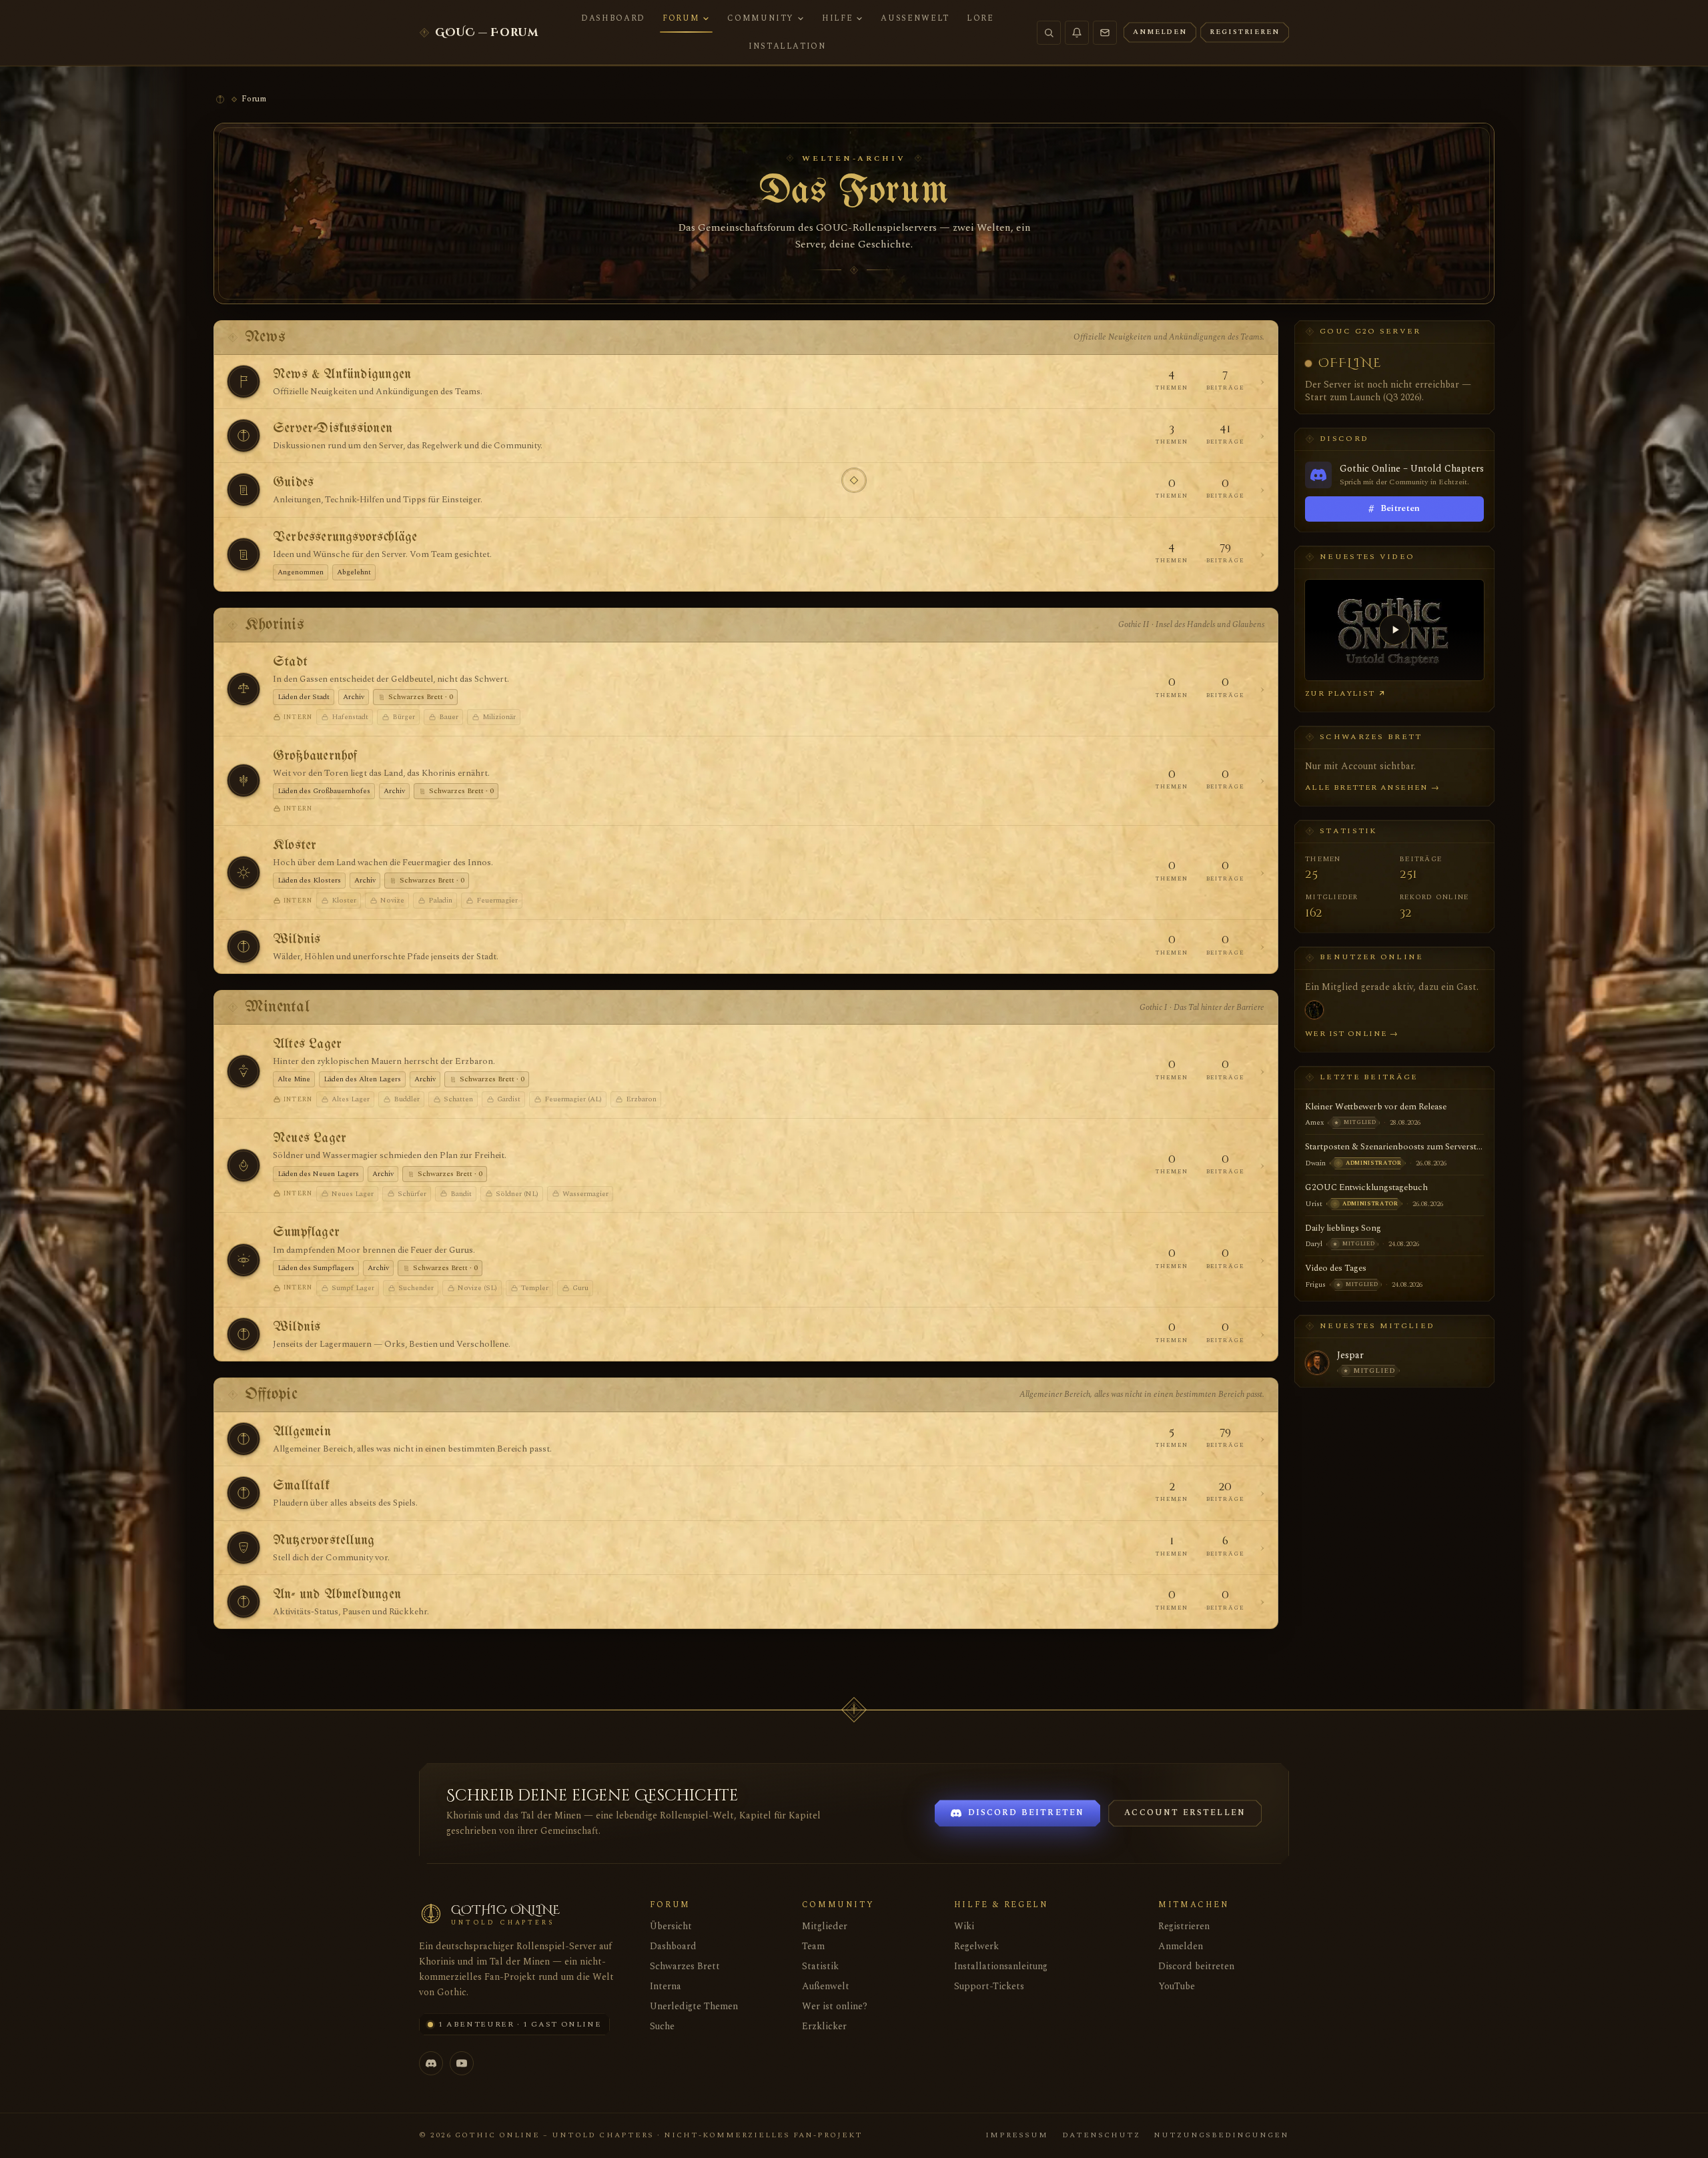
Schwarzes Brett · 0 (421, 697)
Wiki (964, 1926)
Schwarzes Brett (685, 1966)
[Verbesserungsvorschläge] (244, 554)
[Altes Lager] (244, 1071)
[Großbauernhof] (244, 780)
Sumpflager (306, 1232)
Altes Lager (307, 1044)
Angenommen (301, 572)
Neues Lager (310, 1138)
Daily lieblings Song (1343, 1228)
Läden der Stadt (304, 697)
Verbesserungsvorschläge (345, 537)
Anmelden (1181, 1946)
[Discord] (431, 2063)
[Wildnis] (244, 947)
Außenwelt (915, 18)
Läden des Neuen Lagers (318, 1174)
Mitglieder (825, 1926)
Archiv (354, 697)
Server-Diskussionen (333, 429)
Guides (293, 483)
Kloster (295, 846)
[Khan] (1314, 1010)
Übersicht (671, 1926)
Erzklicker (824, 2026)
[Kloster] (244, 873)
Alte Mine (294, 1079)
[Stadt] (244, 689)
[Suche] (1049, 33)
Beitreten (1394, 509)
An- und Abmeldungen (337, 1595)
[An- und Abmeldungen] (244, 1602)
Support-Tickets (989, 1986)
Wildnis (297, 940)
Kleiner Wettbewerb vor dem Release (1376, 1107)
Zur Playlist (1340, 693)
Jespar (1350, 1356)
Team (813, 1946)
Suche (662, 2026)
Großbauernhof (315, 756)
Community (761, 18)
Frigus (1315, 1284)
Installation (788, 46)
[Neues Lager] (244, 1165)
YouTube (1177, 1986)
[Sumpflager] (244, 1260)
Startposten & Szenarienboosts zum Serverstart (1394, 1147)
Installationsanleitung (1001, 1966)
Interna (666, 1986)
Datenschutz (1101, 2135)
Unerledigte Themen (694, 2006)
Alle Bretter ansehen (1372, 787)
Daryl (1314, 1244)
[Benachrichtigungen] (1077, 33)
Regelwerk (976, 1946)
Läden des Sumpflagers (316, 1268)
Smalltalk (301, 1486)
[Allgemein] (244, 1439)
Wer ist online (1352, 1034)
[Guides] (244, 490)
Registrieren (1184, 1926)
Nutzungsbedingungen (1221, 2135)
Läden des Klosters (309, 880)
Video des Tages (1336, 1268)
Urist (1314, 1204)
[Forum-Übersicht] (220, 99)
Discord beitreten (1196, 1966)
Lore (980, 18)
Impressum (1017, 2135)
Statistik (820, 1966)
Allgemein (302, 1432)
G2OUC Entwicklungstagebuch (1366, 1187)
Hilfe (837, 18)
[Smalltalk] (244, 1493)
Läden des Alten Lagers (362, 1079)
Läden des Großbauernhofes (324, 791)
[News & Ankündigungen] (244, 382)
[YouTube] (462, 2063)
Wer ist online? (835, 2006)
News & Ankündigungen (342, 375)
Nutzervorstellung (324, 1541)
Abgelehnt (354, 572)
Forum (681, 18)
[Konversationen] (1105, 33)
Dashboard (613, 18)
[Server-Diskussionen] (244, 436)
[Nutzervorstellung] (244, 1548)
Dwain (1315, 1163)
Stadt (290, 662)
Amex (1314, 1122)
